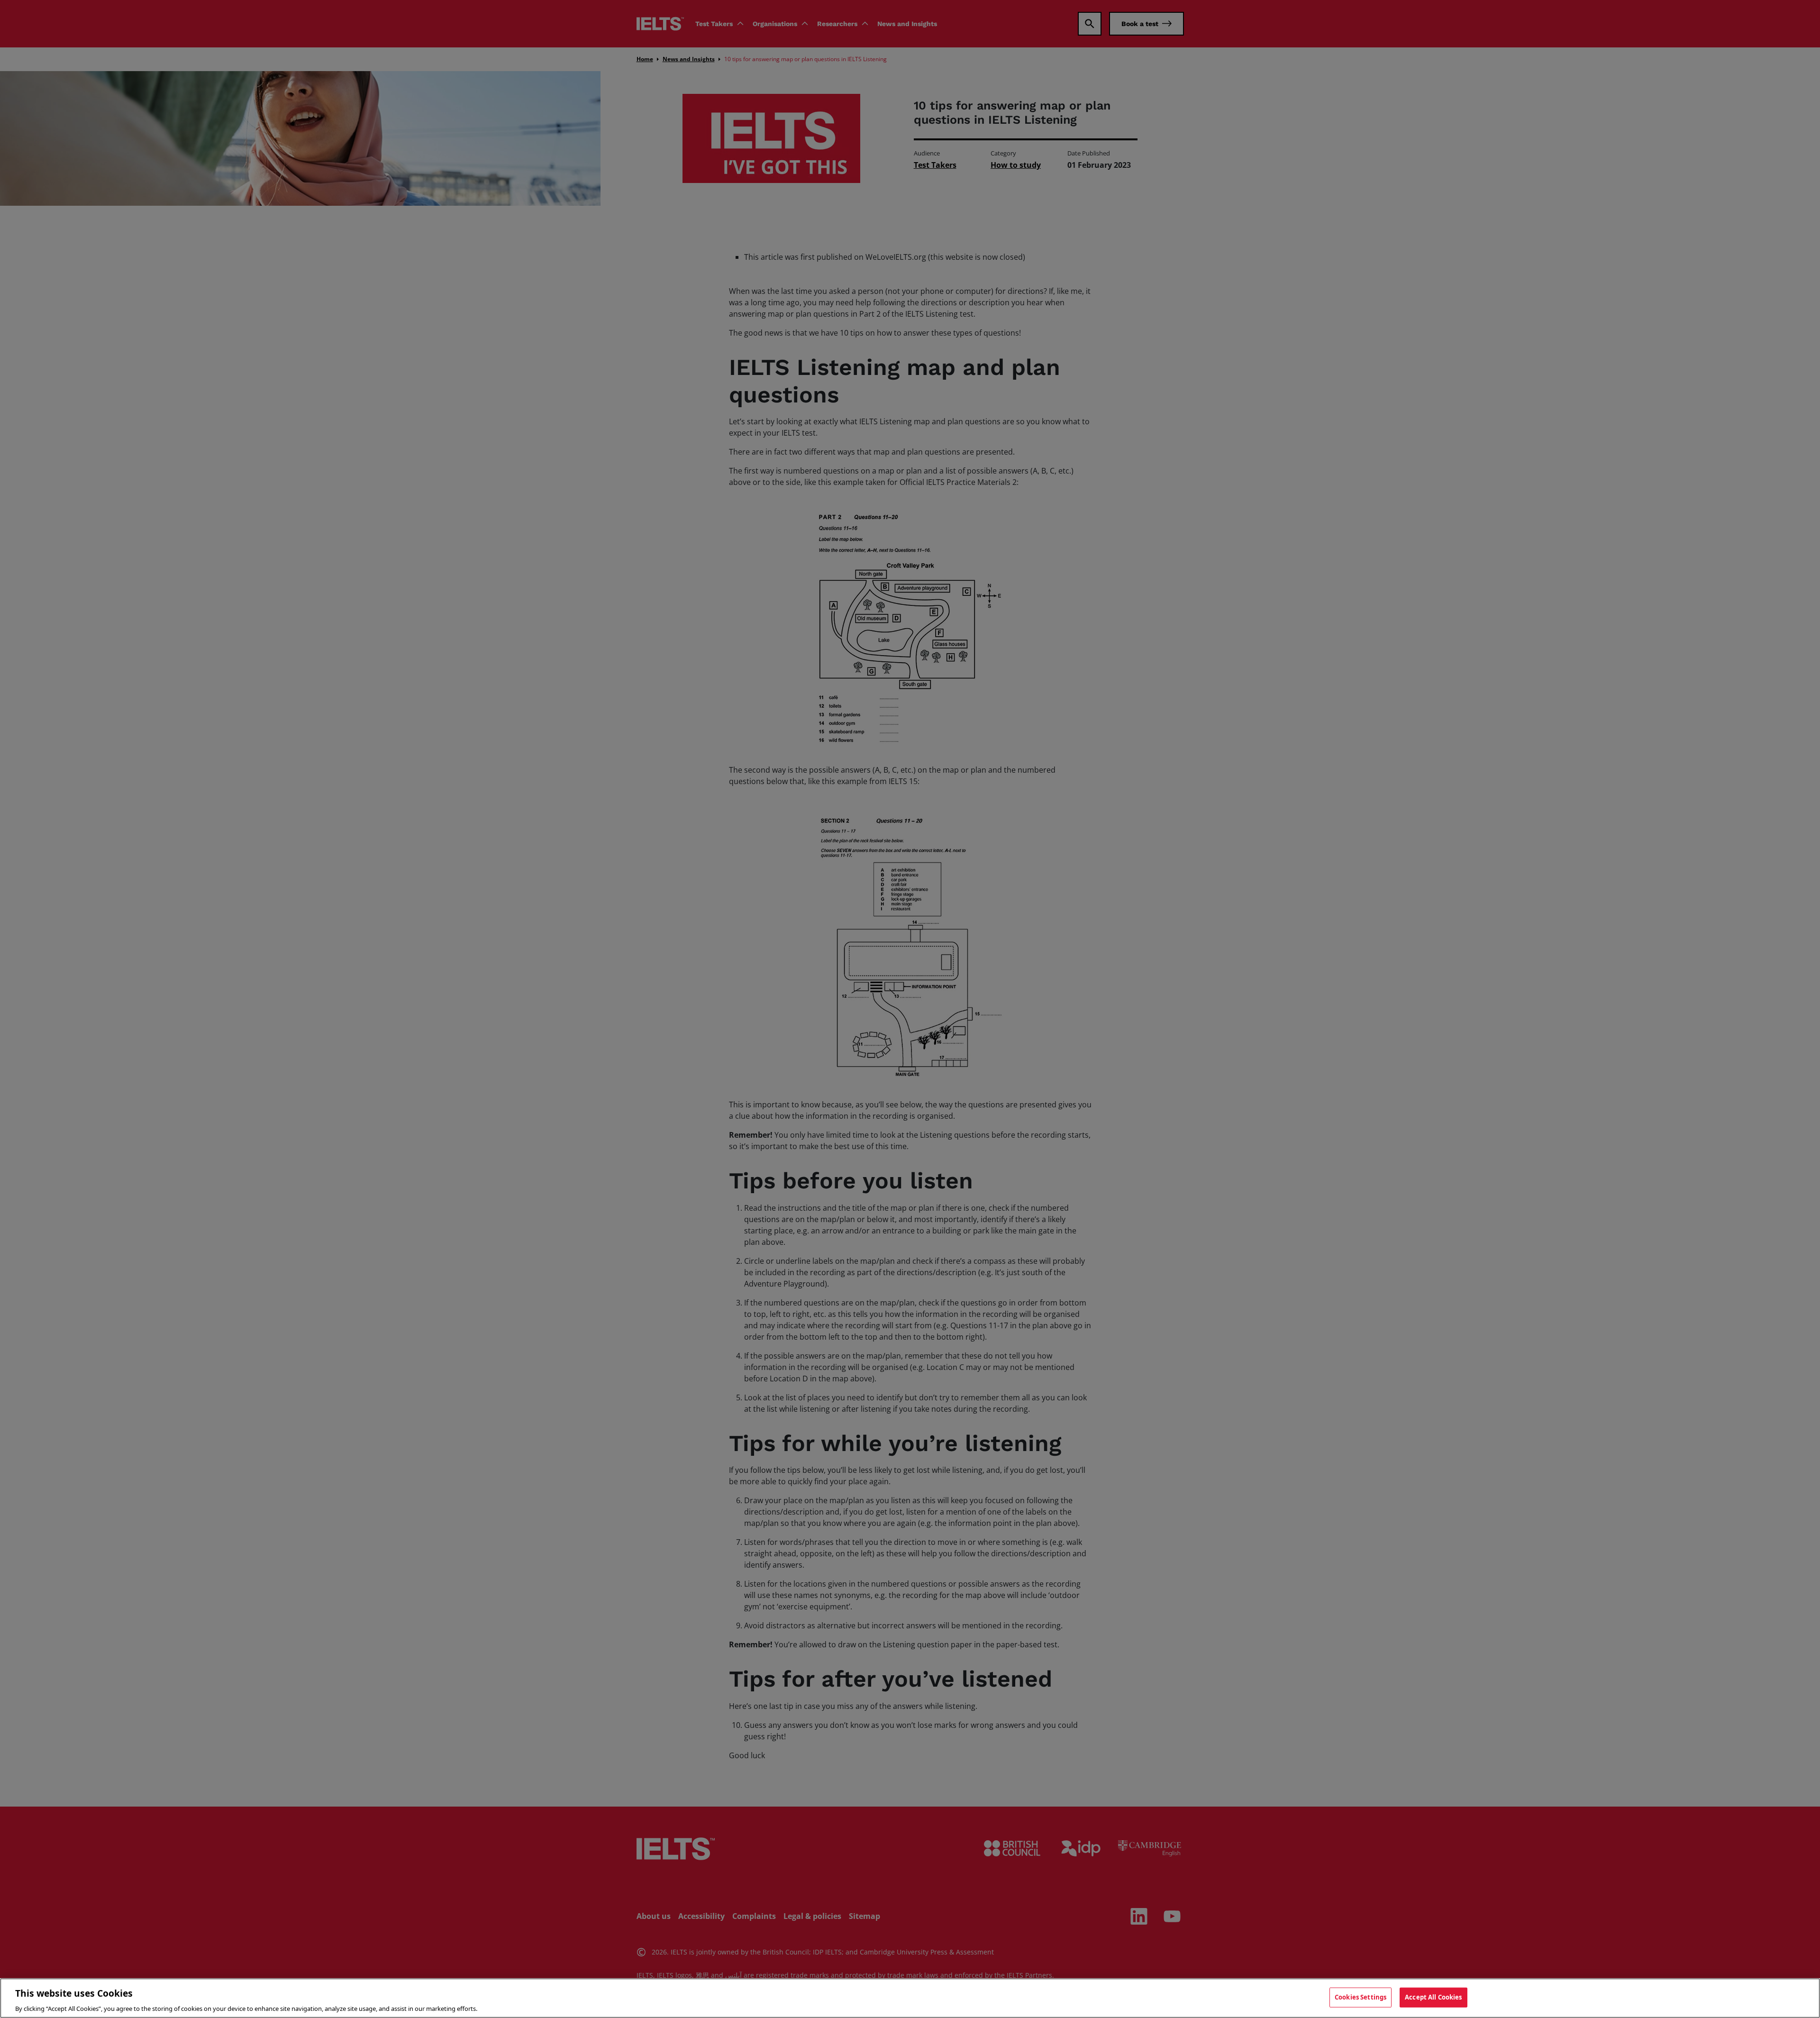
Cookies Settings (1360, 1997)
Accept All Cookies (1433, 1997)
